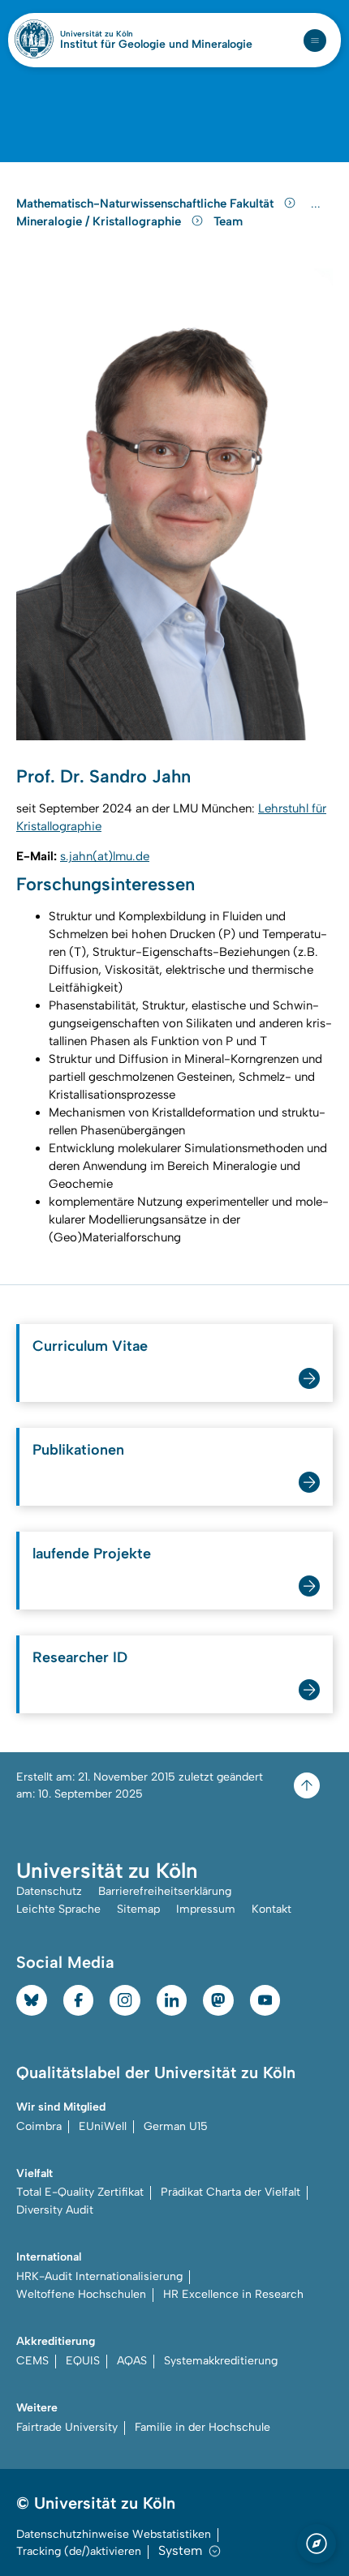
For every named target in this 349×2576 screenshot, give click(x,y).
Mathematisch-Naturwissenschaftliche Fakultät (146, 204)
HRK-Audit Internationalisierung (99, 2276)
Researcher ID (80, 1657)
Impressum (206, 1909)
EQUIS (83, 2361)
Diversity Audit (55, 2210)
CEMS (32, 2361)
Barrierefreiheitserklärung (165, 1891)
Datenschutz (49, 1891)
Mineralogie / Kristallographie (100, 221)
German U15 (176, 2126)
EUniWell (103, 2126)
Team (228, 221)
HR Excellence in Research (233, 2294)
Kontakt (271, 1909)
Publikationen (78, 1450)
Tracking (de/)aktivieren (79, 2551)
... (318, 204)
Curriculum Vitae (90, 1346)
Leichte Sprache (58, 1909)
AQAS (132, 2361)
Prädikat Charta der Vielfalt (231, 2192)
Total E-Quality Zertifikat (80, 2192)
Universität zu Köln (124, 34)
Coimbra (39, 2126)
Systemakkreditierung (221, 2361)
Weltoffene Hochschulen (81, 2294)
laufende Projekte (92, 1554)
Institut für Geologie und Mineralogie (156, 45)
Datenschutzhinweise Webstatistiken (114, 2534)
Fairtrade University (67, 2427)
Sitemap (138, 1909)
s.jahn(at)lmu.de (105, 856)
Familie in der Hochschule (203, 2427)
